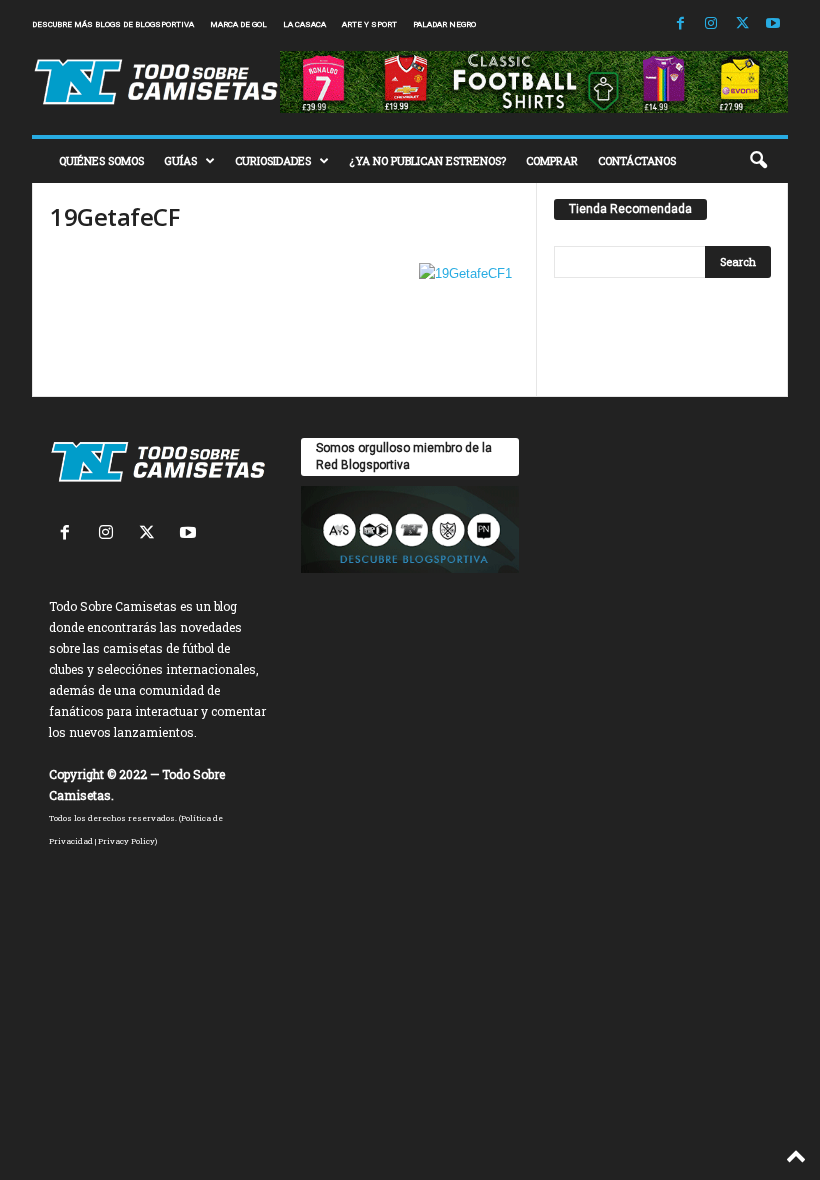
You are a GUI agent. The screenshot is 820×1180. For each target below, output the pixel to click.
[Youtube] (773, 24)
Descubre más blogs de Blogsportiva (113, 24)
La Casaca (304, 24)
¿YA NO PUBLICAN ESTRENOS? (427, 160)
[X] (742, 24)
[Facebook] (680, 24)
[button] (758, 161)
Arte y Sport (369, 24)
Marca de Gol (238, 24)
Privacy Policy (126, 841)
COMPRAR (552, 160)
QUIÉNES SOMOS (101, 160)
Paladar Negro (444, 24)
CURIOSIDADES (273, 160)
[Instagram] (711, 24)
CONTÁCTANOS (637, 160)
